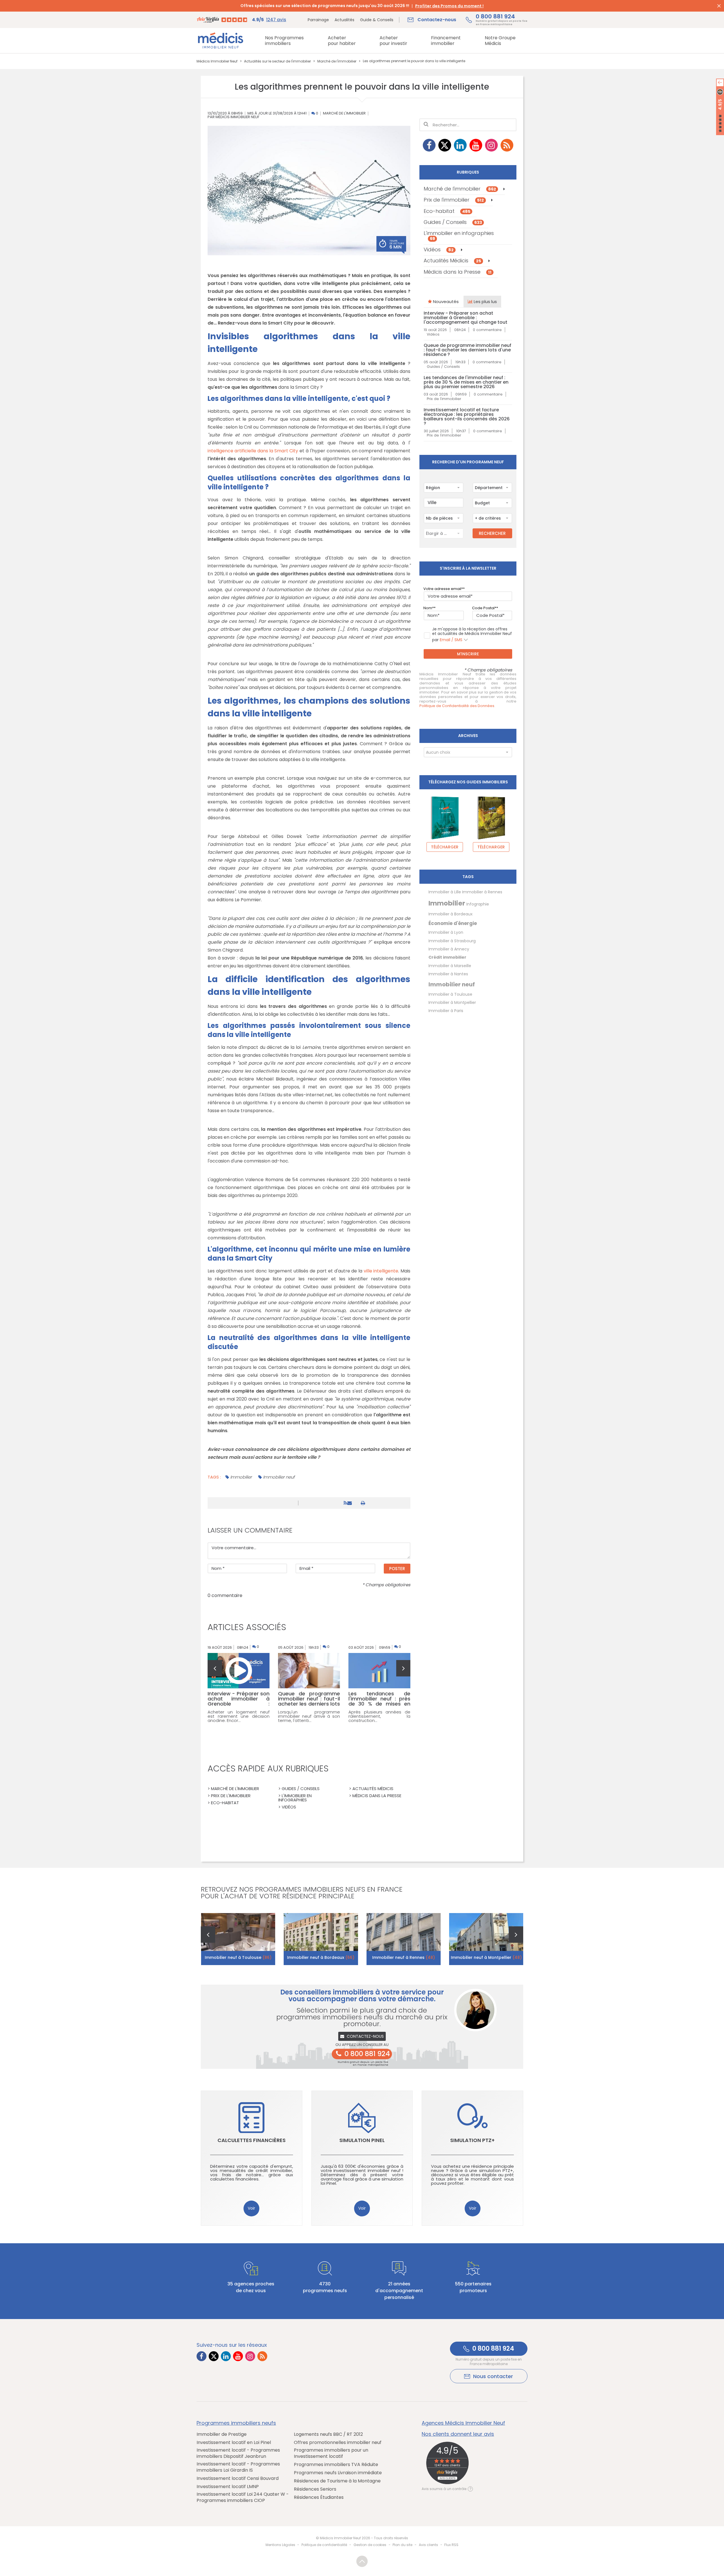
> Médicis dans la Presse (375, 1796)
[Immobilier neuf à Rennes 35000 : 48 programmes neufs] (404, 1939)
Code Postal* (484, 608)
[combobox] (443, 488)
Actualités (344, 20)
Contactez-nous (365, 2036)
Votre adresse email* (443, 589)
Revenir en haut (362, 2561)
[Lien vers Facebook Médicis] (429, 145)
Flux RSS (451, 2545)
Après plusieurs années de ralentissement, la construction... (379, 1716)
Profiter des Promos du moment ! (449, 6)
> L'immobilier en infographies (295, 1798)
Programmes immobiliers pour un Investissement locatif (331, 2453)
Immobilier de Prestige (222, 2434)
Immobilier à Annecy (449, 949)
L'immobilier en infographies (459, 235)
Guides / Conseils (453, 222)
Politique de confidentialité (324, 2545)
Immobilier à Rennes (482, 892)
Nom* (429, 608)
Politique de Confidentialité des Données (457, 706)
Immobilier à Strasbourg (452, 941)
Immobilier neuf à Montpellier (486, 1957)
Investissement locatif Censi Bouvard (238, 2478)
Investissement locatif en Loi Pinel (234, 2443)
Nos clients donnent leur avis (458, 2434)
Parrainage (318, 20)
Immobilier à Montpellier (452, 1002)
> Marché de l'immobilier (233, 1789)
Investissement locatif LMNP (228, 2487)
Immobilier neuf (279, 1477)
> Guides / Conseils (299, 1789)
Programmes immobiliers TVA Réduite (336, 2465)
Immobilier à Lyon (446, 932)
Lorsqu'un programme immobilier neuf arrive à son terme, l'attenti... (309, 1716)
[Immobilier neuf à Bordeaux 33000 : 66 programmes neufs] (321, 1939)
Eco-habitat (447, 211)
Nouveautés (445, 302)
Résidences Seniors (315, 2489)
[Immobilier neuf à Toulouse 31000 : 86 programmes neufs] (238, 1939)
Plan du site (402, 2545)
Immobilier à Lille (445, 892)
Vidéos (439, 249)
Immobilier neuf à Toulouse (238, 1957)
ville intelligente (381, 1271)
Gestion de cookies (370, 2545)
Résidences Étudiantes (319, 2497)
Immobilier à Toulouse (450, 994)
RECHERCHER (492, 533)
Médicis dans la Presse (458, 272)
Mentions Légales (280, 2545)
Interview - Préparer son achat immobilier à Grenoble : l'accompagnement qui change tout (466, 318)
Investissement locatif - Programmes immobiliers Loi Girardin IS (238, 2467)
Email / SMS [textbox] (451, 640)
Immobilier (241, 1477)
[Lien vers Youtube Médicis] (476, 145)
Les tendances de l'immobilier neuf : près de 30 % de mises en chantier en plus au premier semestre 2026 (466, 382)
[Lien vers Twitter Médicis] (445, 145)
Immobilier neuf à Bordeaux (321, 1957)
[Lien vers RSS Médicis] (507, 145)
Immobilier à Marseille (450, 966)
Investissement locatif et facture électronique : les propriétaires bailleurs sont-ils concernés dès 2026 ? (467, 417)
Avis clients (428, 2545)
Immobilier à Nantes (448, 974)
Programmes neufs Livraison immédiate (338, 2473)
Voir (251, 2208)
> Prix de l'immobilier (229, 1796)
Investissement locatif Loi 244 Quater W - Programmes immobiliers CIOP (243, 2497)
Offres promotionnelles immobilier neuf (338, 2443)
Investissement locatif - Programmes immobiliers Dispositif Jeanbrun (238, 2453)
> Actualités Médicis (371, 1789)
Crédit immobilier (447, 957)
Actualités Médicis (452, 261)
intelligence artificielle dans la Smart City (253, 451)
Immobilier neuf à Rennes (404, 1957)
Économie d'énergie (453, 923)
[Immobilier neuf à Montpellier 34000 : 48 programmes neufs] (486, 1939)
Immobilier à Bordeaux (451, 914)
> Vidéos (287, 1807)
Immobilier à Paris (446, 1011)
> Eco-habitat (223, 1803)
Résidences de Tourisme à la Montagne (337, 2481)
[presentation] (215, 1668)
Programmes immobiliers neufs (236, 2423)
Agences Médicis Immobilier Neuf (463, 2423)
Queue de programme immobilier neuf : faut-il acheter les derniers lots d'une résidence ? (467, 350)
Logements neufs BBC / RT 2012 (328, 2434)
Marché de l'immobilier (344, 114)
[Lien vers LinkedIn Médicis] (460, 145)
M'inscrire (468, 654)
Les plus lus (485, 302)
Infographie (478, 904)
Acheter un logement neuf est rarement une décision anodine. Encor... (239, 1716)
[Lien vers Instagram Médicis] (491, 145)
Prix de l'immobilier (454, 200)
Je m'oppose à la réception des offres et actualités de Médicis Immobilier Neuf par (472, 635)
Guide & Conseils (377, 20)
